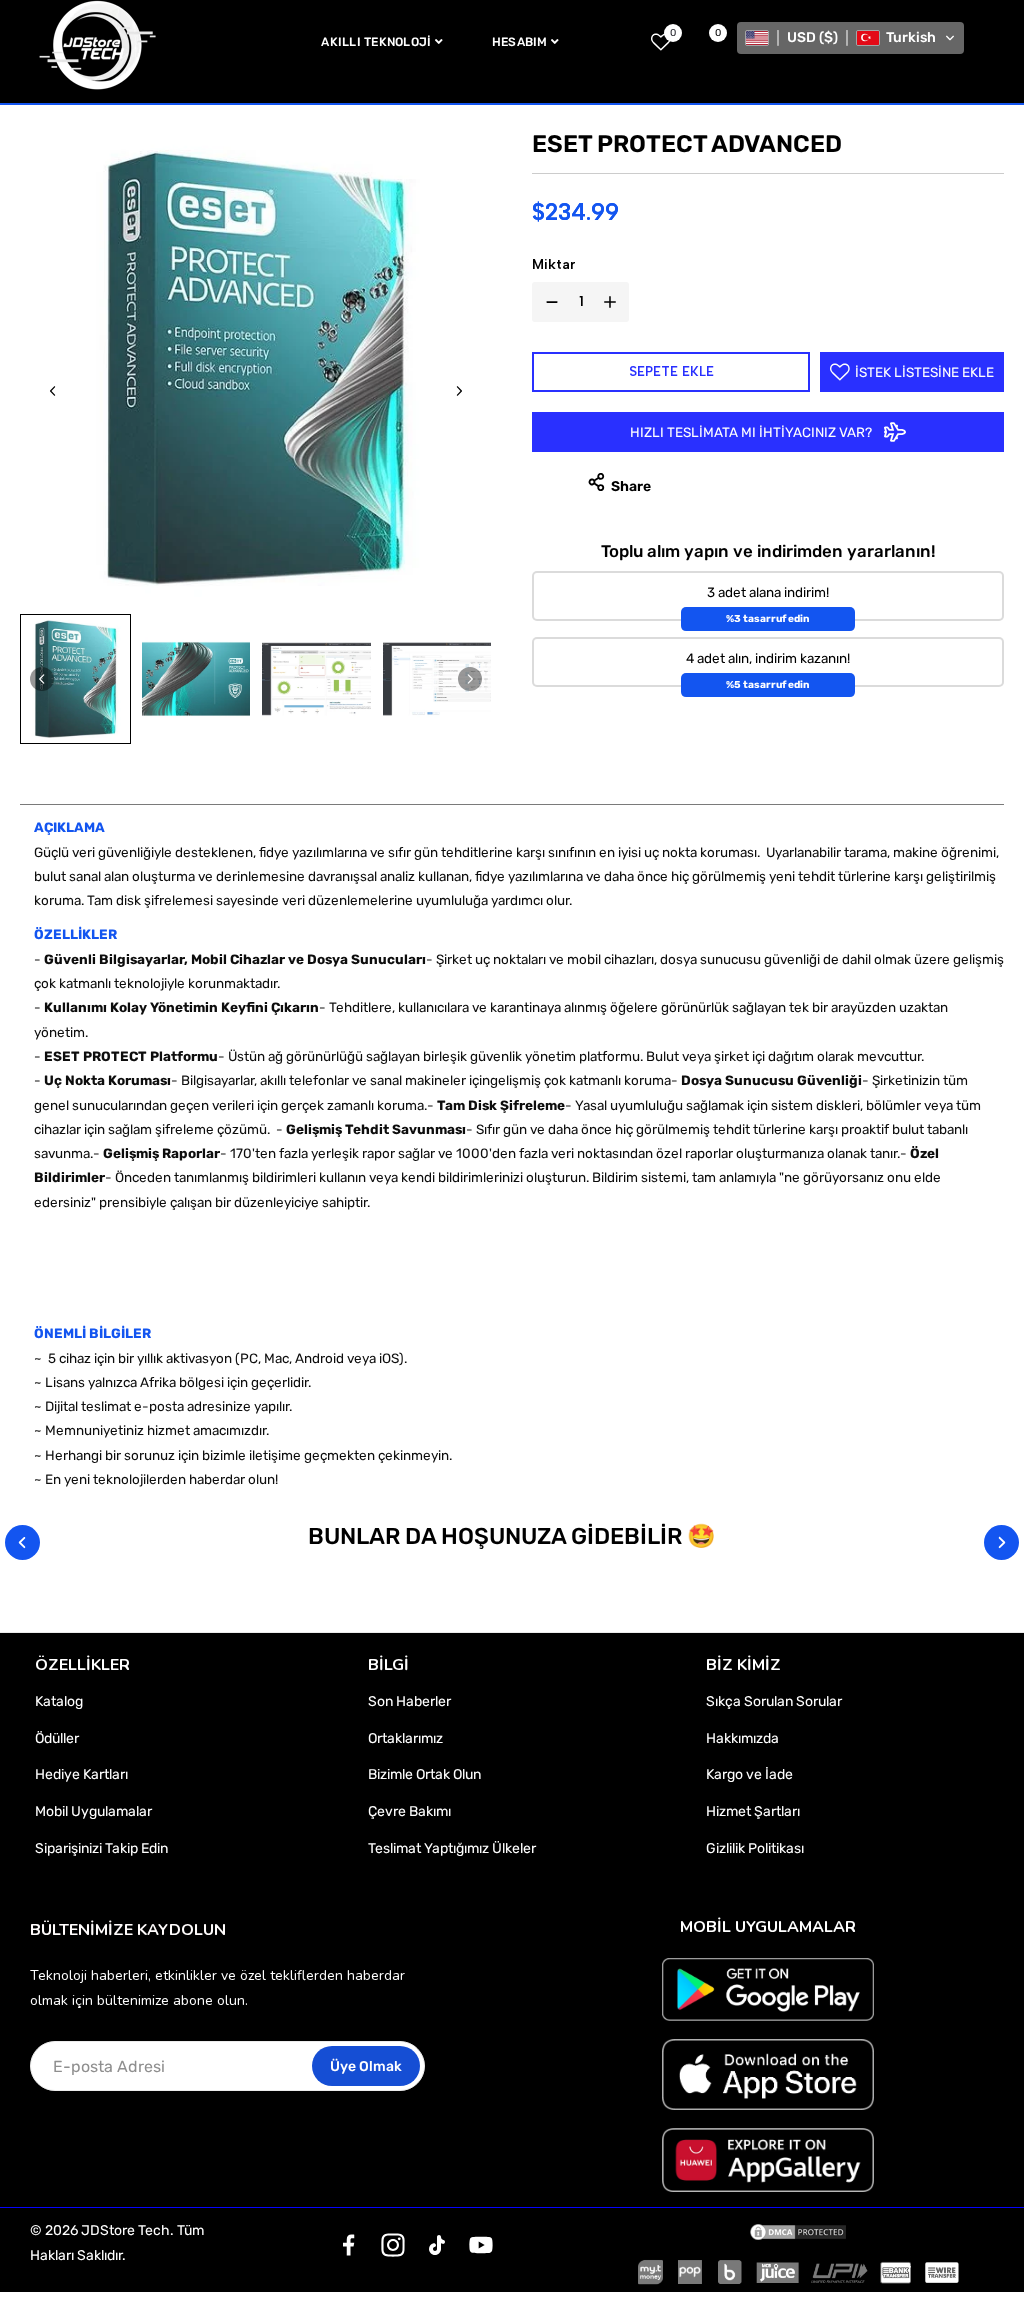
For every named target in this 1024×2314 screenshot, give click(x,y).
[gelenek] (349, 2245)
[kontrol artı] (614, 302)
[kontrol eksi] (548, 302)
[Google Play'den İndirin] (768, 1989)
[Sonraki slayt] (459, 391)
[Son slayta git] (53, 391)
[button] (850, 38)
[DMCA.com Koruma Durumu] (798, 2231)
